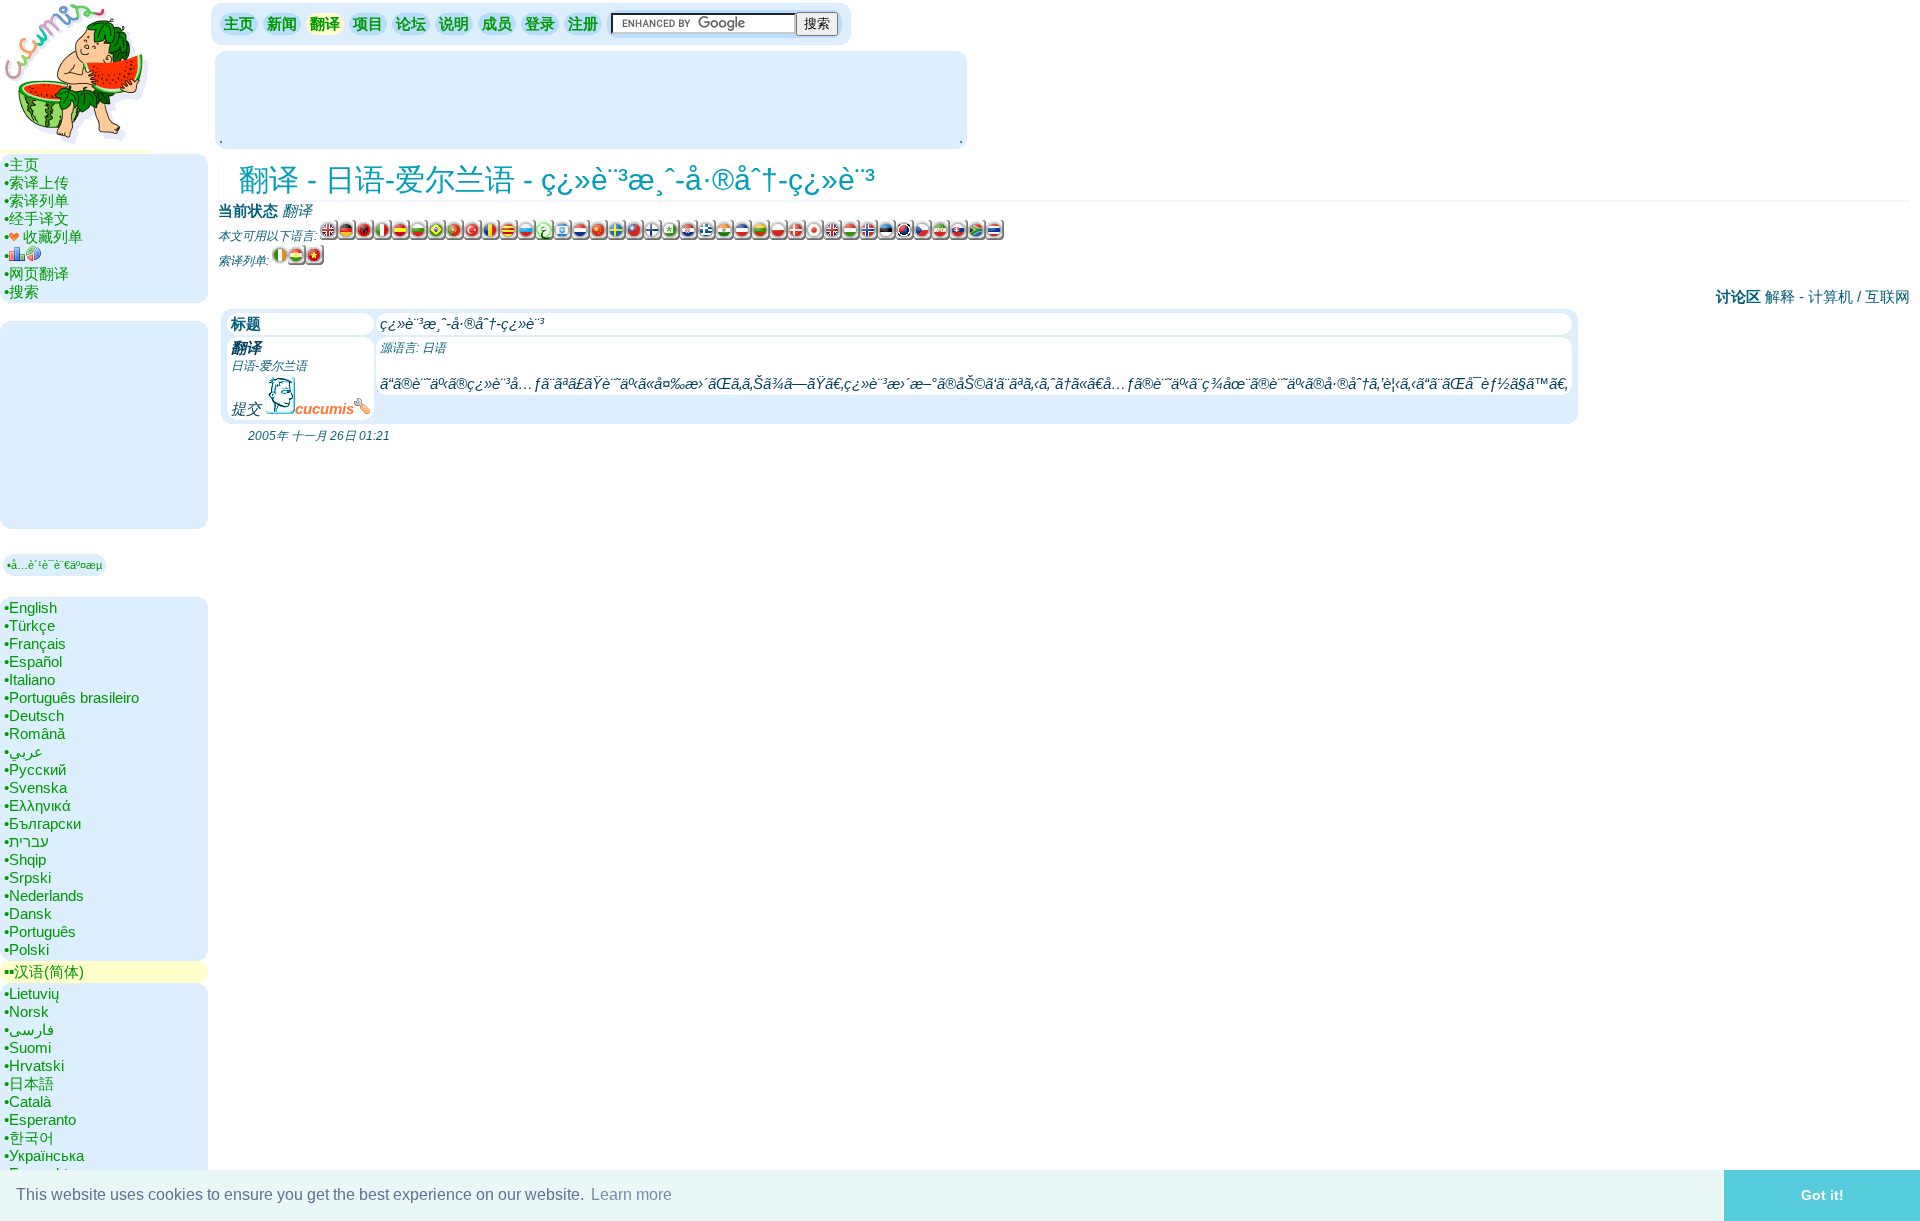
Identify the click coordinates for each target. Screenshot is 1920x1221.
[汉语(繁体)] (635, 236)
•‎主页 (21, 164)
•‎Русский (35, 769)
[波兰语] (779, 236)
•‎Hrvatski (34, 1065)
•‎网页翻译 (36, 273)
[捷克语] (923, 236)
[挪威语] (869, 236)
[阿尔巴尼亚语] (365, 236)
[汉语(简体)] (599, 236)
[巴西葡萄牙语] (437, 236)
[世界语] (671, 236)
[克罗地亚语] (689, 236)
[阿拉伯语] (545, 236)
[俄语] (527, 236)
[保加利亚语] (419, 236)
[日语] (815, 236)
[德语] (347, 236)
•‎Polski (26, 949)
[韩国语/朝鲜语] (905, 236)
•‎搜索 (21, 291)
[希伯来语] (563, 236)
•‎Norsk (26, 1011)
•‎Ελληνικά (37, 805)
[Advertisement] (591, 98)
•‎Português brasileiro (71, 697)
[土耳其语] (473, 236)
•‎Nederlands (44, 895)
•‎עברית (26, 841)
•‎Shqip (25, 859)
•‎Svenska (35, 787)
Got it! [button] (1822, 1195)
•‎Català (27, 1101)
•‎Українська (44, 1155)
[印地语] (725, 236)
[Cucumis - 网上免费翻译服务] (75, 144)
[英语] (329, 236)
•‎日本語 (29, 1083)
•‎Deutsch (34, 715)
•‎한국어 (29, 1137)
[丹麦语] (797, 236)
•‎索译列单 (36, 200)
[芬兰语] (653, 236)
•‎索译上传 (36, 182)
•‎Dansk (28, 913)
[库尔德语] (297, 261)
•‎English (30, 607)
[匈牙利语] (851, 236)
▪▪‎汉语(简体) (44, 971)
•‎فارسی (29, 1029)
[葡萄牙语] (455, 236)
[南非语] (977, 236)
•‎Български (42, 823)
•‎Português (40, 931)
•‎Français (35, 643)
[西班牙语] (401, 236)
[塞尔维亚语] (743, 236)
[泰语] (995, 236)
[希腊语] (707, 236)
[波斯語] (941, 236)
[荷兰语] (581, 236)
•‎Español (33, 661)
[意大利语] (383, 236)
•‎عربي (23, 751)
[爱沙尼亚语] (887, 236)
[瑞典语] (617, 236)
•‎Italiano (29, 679)
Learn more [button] (631, 1194)
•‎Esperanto (40, 1119)
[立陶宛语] (761, 236)
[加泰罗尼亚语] (509, 236)
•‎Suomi (27, 1047)
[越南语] (315, 261)
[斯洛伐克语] (959, 236)
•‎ (6, 255)
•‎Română (34, 733)
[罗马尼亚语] (491, 236)
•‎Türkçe (29, 625)
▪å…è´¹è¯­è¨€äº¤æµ (54, 565)
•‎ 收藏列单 (43, 236)
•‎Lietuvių (31, 993)
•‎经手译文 (36, 218)
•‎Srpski (27, 877)
